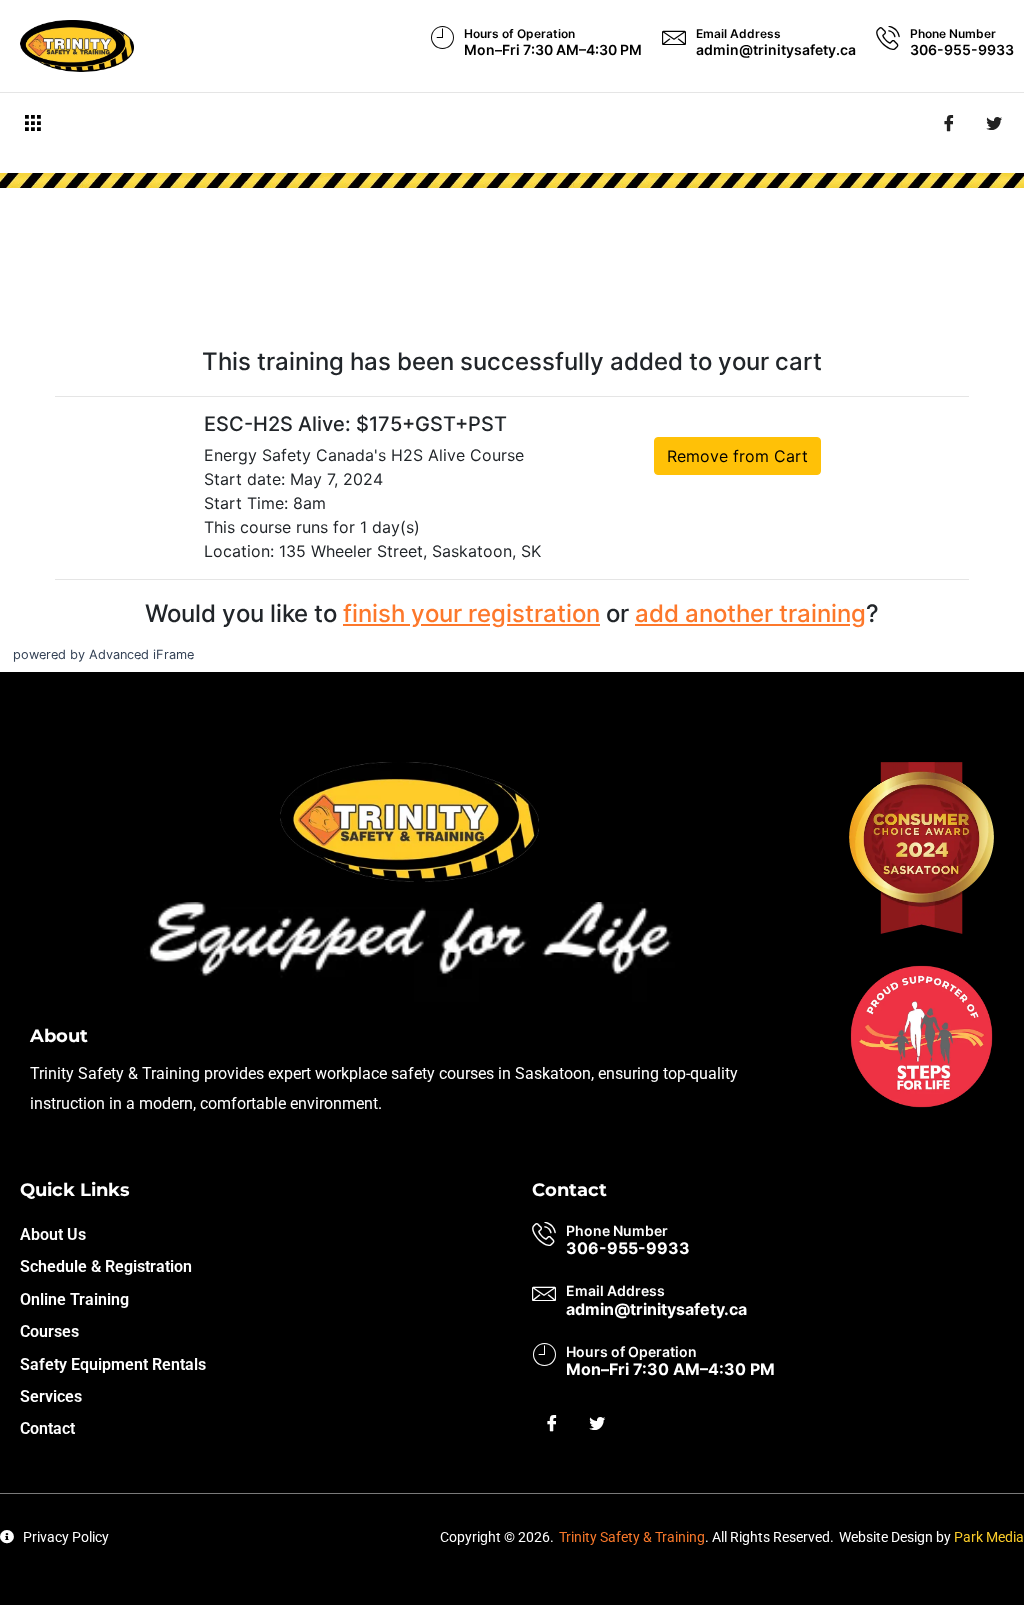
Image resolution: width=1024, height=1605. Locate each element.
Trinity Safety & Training (632, 1537)
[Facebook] (949, 123)
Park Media (989, 1537)
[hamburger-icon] (32, 123)
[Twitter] (994, 123)
